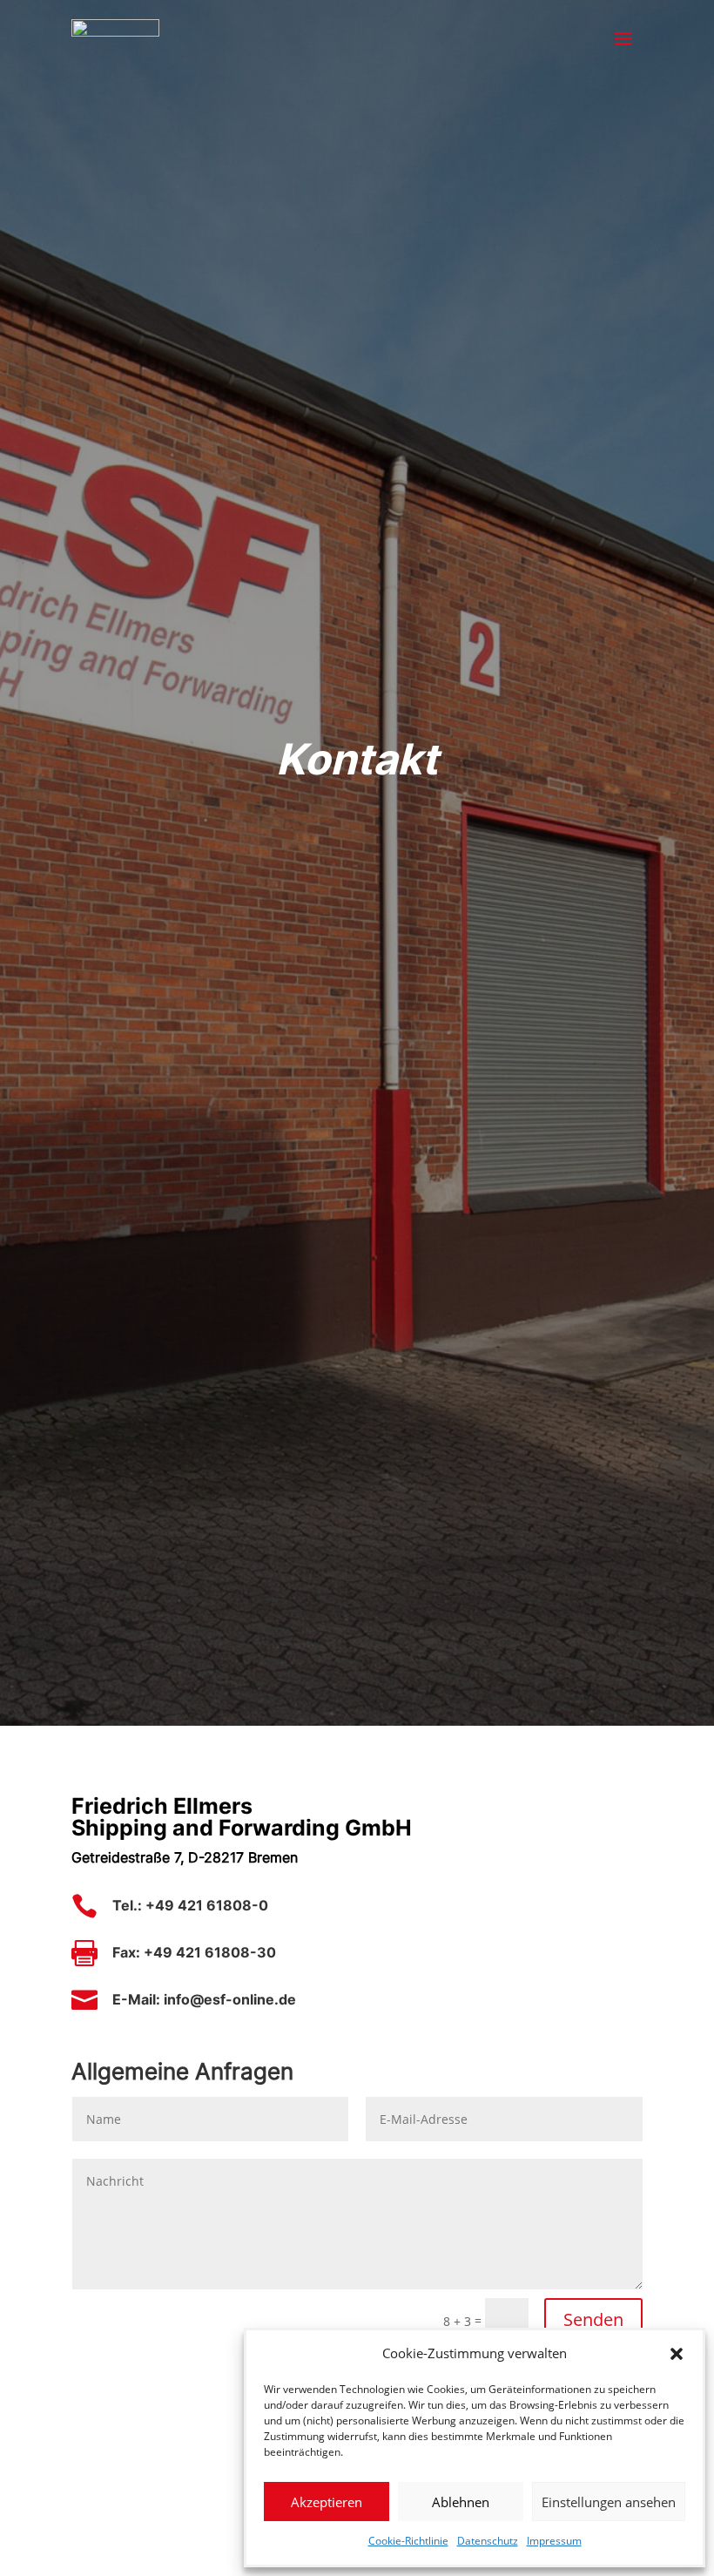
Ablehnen (461, 2502)
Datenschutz (488, 2541)
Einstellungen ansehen (609, 2502)
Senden (593, 2319)
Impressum (554, 2541)
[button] (677, 2354)
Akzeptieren (327, 2502)
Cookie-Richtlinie (408, 2541)
